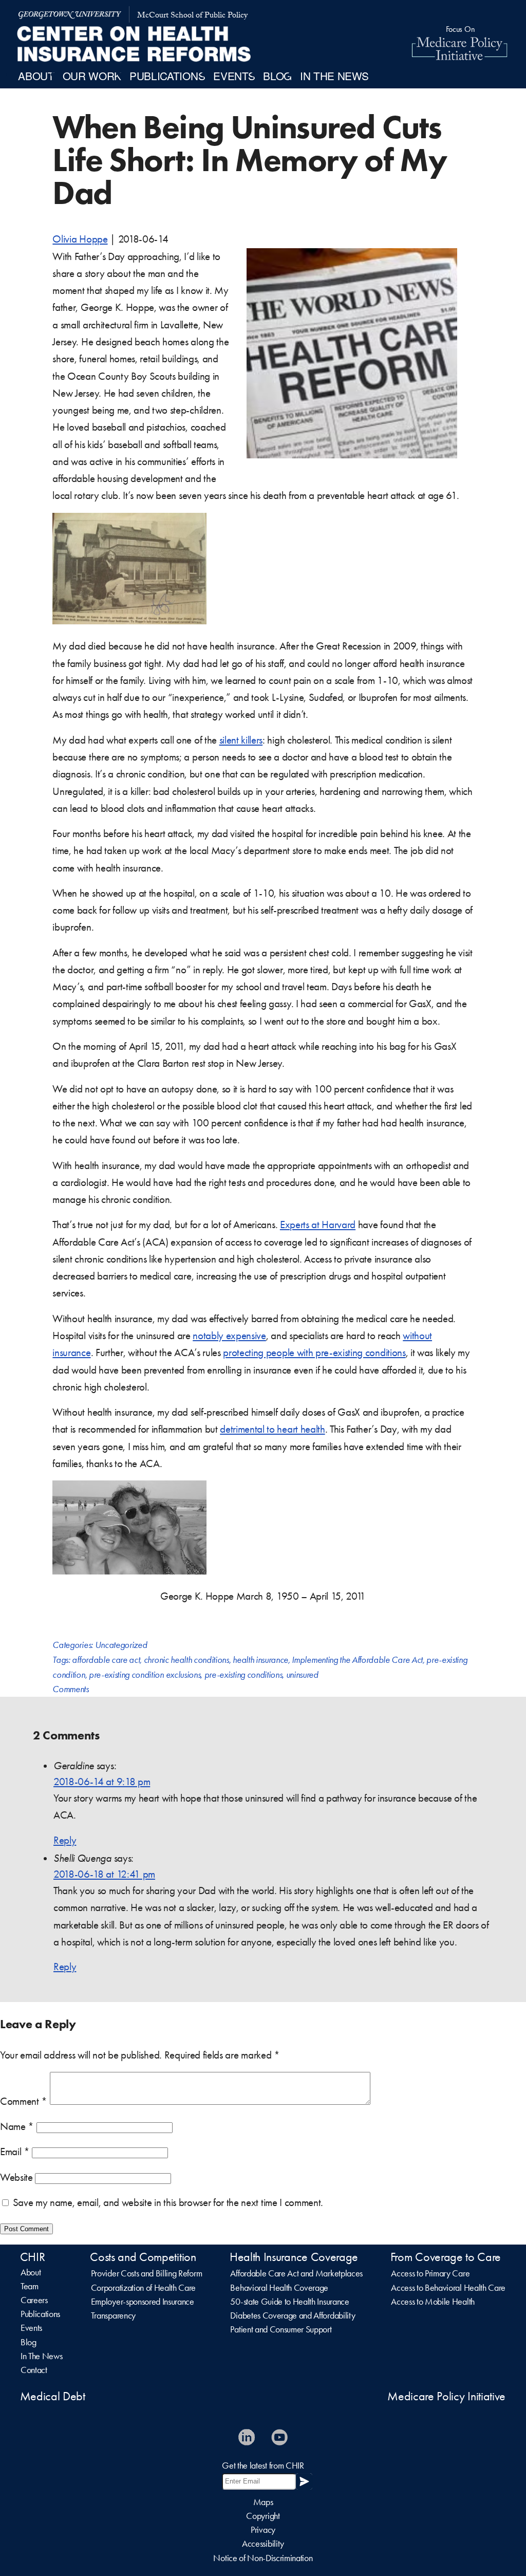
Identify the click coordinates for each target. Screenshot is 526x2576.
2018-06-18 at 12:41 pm (104, 1874)
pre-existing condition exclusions (145, 1675)
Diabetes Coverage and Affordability (293, 2315)
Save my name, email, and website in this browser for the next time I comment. (168, 2202)
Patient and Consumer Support (281, 2329)
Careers (34, 2300)
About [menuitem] (36, 76)
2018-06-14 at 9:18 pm (102, 1782)
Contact (34, 2370)
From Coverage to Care (446, 2257)
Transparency (113, 2315)
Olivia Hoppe (80, 239)
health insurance (260, 1660)
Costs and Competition (143, 2257)
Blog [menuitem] (277, 76)
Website (16, 2177)
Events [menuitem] (234, 76)
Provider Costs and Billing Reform (146, 2273)
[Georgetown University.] (70, 14)
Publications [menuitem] (167, 76)
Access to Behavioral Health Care (448, 2288)
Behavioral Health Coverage (279, 2288)
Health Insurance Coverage (294, 2257)
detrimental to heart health (272, 1429)
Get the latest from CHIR (263, 2466)
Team (30, 2286)
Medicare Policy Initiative (446, 2396)
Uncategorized (121, 1645)
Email (15, 2152)
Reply (65, 1840)
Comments (70, 1689)
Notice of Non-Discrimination (263, 2558)
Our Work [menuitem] (92, 76)
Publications (40, 2314)
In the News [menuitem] (334, 76)
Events (31, 2328)
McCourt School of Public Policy (192, 16)
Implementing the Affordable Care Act (357, 1660)
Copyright (263, 2516)
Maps (263, 2502)
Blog (29, 2342)
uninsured (302, 1675)
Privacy (263, 2530)
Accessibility (263, 2544)
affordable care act (106, 1660)
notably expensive (229, 1336)
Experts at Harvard (318, 1225)
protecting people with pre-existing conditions (314, 1352)
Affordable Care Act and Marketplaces (296, 2273)
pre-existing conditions (243, 1675)
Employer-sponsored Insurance (143, 2302)
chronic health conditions (186, 1660)
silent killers (241, 740)
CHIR (33, 2257)
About (31, 2272)
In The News (41, 2356)
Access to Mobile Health (433, 2302)
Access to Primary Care (430, 2273)
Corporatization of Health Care (143, 2288)
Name (17, 2126)
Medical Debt (53, 2396)
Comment (24, 2101)
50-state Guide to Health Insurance (289, 2302)
